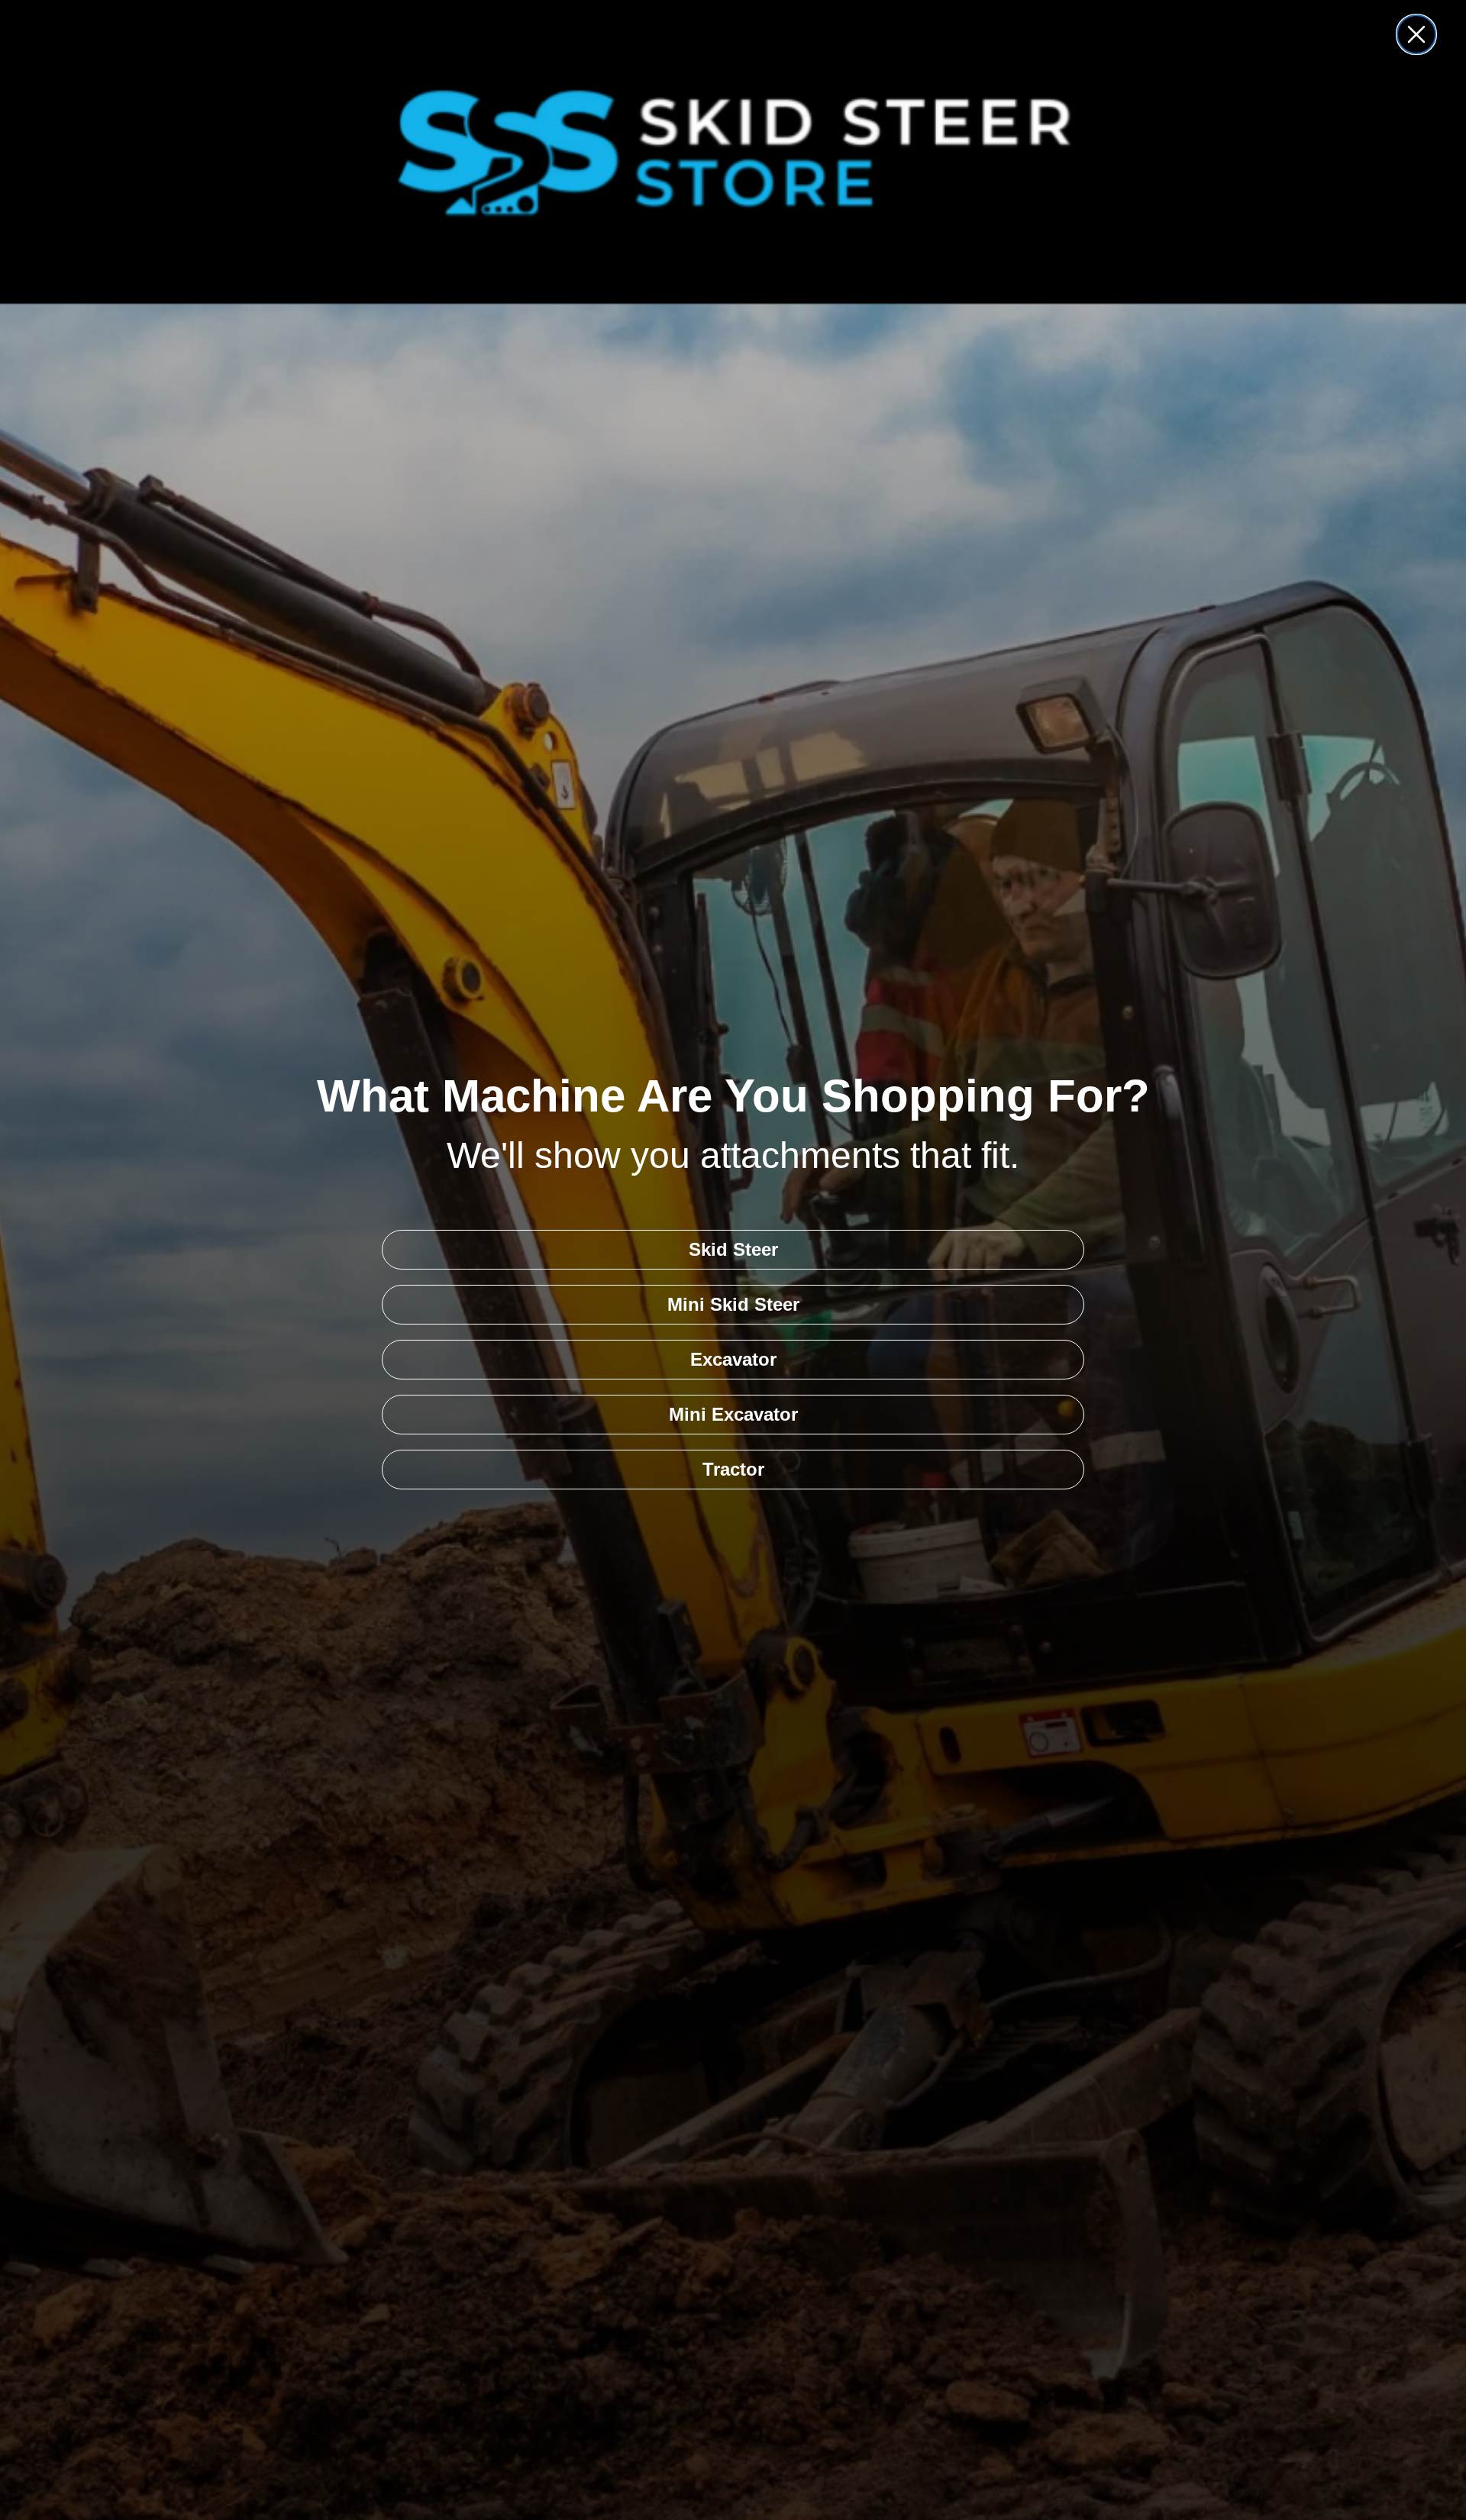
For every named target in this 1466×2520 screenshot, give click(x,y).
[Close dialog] (1416, 34)
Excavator (733, 1359)
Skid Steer (733, 1249)
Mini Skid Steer (733, 1304)
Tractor (733, 1469)
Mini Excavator (733, 1414)
